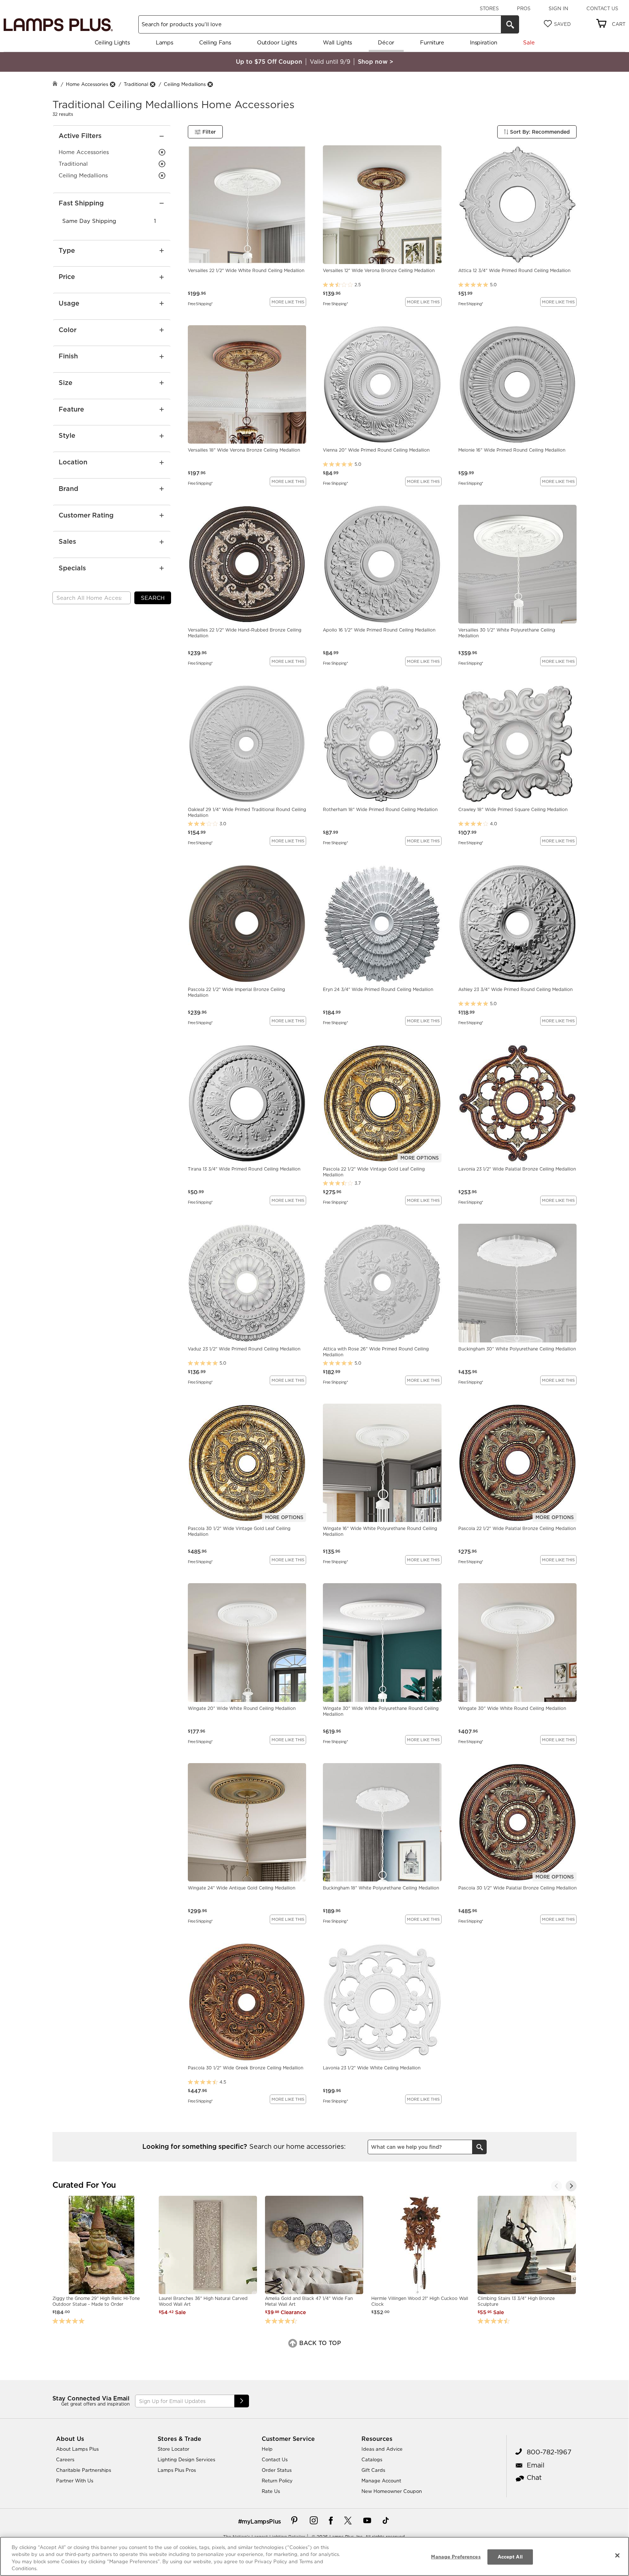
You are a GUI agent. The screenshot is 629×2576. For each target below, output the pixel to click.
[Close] (617, 2555)
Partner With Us (75, 2481)
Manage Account (381, 2481)
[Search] (510, 24)
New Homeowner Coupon (392, 2491)
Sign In (558, 8)
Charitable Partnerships (84, 2470)
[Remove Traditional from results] (153, 84)
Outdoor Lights (277, 42)
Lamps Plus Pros (177, 2470)
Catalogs (372, 2459)
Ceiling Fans (215, 42)
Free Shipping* (200, 303)
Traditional (136, 84)
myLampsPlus (261, 2521)
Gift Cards (373, 2470)
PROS (524, 8)
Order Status (277, 2470)
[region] (314, 2556)
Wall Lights (337, 42)
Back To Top (319, 2343)
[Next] (571, 2186)
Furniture (432, 42)
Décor (386, 42)
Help (267, 2449)
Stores (489, 8)
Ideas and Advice (382, 2449)
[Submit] (242, 2401)
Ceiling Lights (112, 42)
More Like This (288, 302)
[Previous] (557, 2186)
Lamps (165, 42)
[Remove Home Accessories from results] (112, 84)
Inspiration (484, 42)
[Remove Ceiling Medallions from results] (210, 84)
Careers (65, 2459)
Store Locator (173, 2449)
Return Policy (277, 2481)
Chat (534, 2477)
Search (153, 598)
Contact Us (602, 8)
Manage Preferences (456, 2557)
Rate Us (271, 2491)
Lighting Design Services (186, 2459)
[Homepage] (55, 84)
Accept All (510, 2557)
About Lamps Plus (77, 2449)
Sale (529, 42)
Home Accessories (87, 84)
